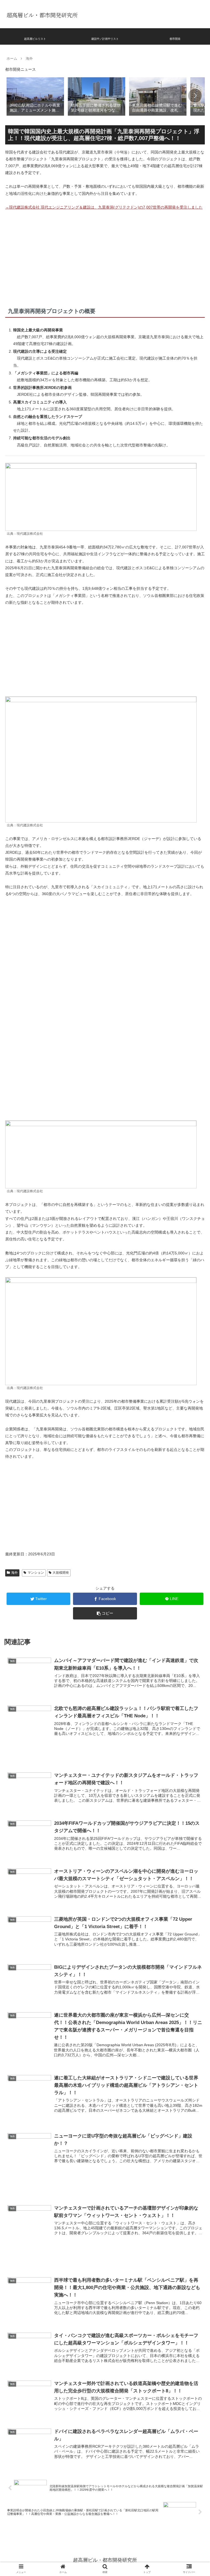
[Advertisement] (105, 256)
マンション (36, 1573)
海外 (14, 1573)
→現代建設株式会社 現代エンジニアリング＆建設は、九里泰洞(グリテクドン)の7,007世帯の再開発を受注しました (104, 207)
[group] (35, 96)
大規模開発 (61, 1573)
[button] (195, 96)
